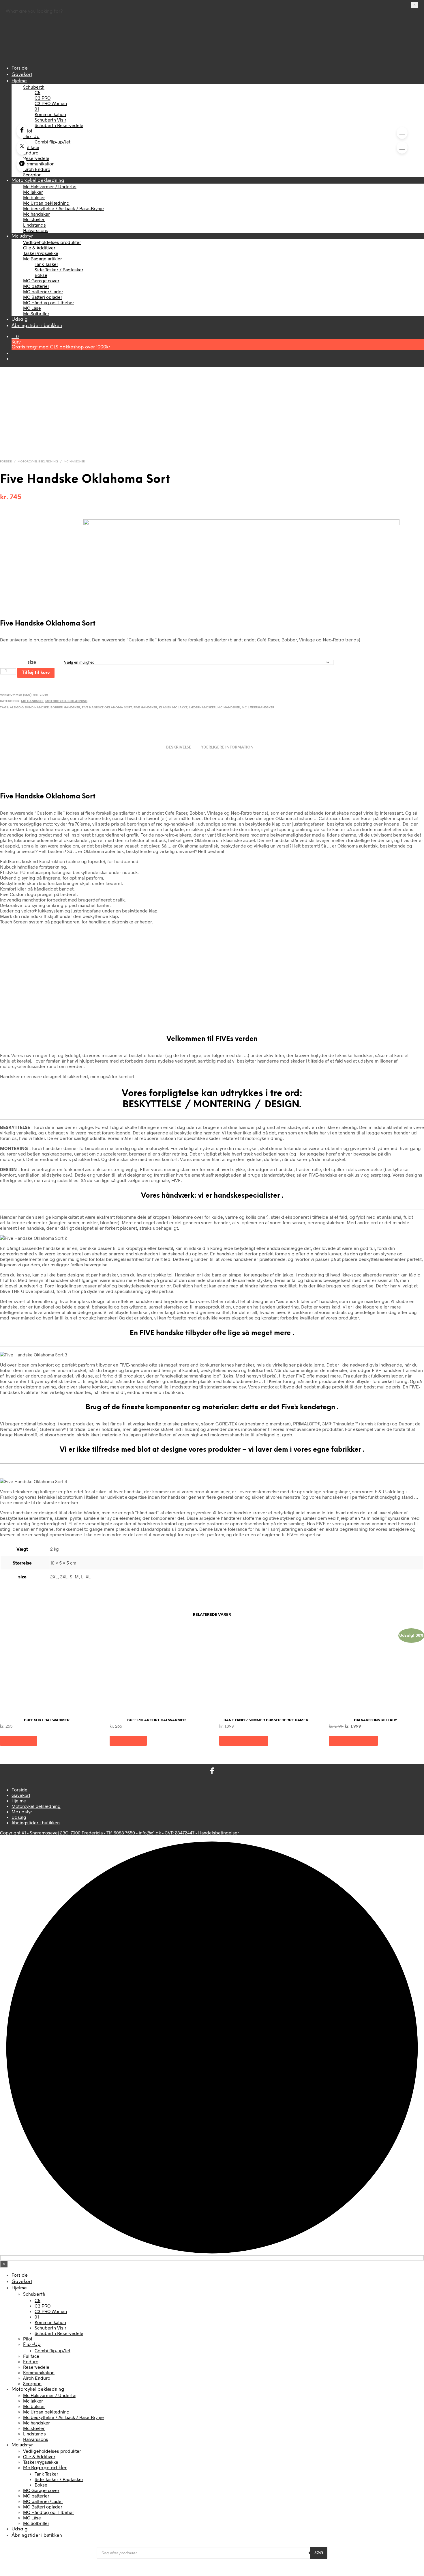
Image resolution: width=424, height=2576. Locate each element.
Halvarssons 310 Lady (376, 1720)
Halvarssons (36, 230)
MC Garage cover (41, 280)
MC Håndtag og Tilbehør (49, 302)
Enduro (31, 153)
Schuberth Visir (50, 120)
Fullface (31, 147)
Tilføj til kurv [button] (19, 1741)
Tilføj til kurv (36, 673)
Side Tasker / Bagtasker (59, 269)
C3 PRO (43, 98)
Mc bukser (34, 197)
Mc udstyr (22, 236)
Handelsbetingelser (219, 1833)
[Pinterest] (22, 165)
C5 (37, 92)
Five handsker (145, 708)
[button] (15, 336)
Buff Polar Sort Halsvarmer (156, 1720)
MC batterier (36, 286)
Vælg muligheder (244, 1741)
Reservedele (36, 158)
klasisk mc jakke (173, 708)
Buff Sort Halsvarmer (47, 1720)
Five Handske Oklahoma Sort (107, 708)
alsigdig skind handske (29, 708)
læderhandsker (202, 708)
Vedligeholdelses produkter (52, 242)
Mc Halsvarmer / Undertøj (50, 186)
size (32, 662)
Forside (20, 68)
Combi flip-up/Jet (52, 142)
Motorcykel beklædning (38, 181)
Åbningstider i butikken (37, 326)
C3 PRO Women (51, 103)
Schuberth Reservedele (59, 125)
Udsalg (20, 319)
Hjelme (19, 81)
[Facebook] (22, 131)
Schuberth (34, 87)
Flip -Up (31, 136)
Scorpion (32, 174)
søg (319, 2553)
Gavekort (22, 75)
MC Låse (32, 308)
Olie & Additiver (39, 248)
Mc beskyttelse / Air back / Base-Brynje (63, 208)
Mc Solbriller (36, 313)
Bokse (41, 275)
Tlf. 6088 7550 (121, 1833)
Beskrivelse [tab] (179, 747)
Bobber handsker (65, 708)
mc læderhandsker (258, 708)
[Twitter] (22, 148)
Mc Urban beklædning (46, 203)
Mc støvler (34, 219)
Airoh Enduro (37, 169)
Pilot (28, 131)
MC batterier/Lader (43, 291)
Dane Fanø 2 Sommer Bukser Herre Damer (266, 1720)
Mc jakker (33, 192)
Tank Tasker (46, 264)
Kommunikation (50, 114)
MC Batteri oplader (43, 297)
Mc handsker (36, 214)
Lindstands (34, 225)
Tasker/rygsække (41, 253)
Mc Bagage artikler (43, 258)
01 (37, 109)
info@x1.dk (150, 1833)
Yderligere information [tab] (227, 747)
